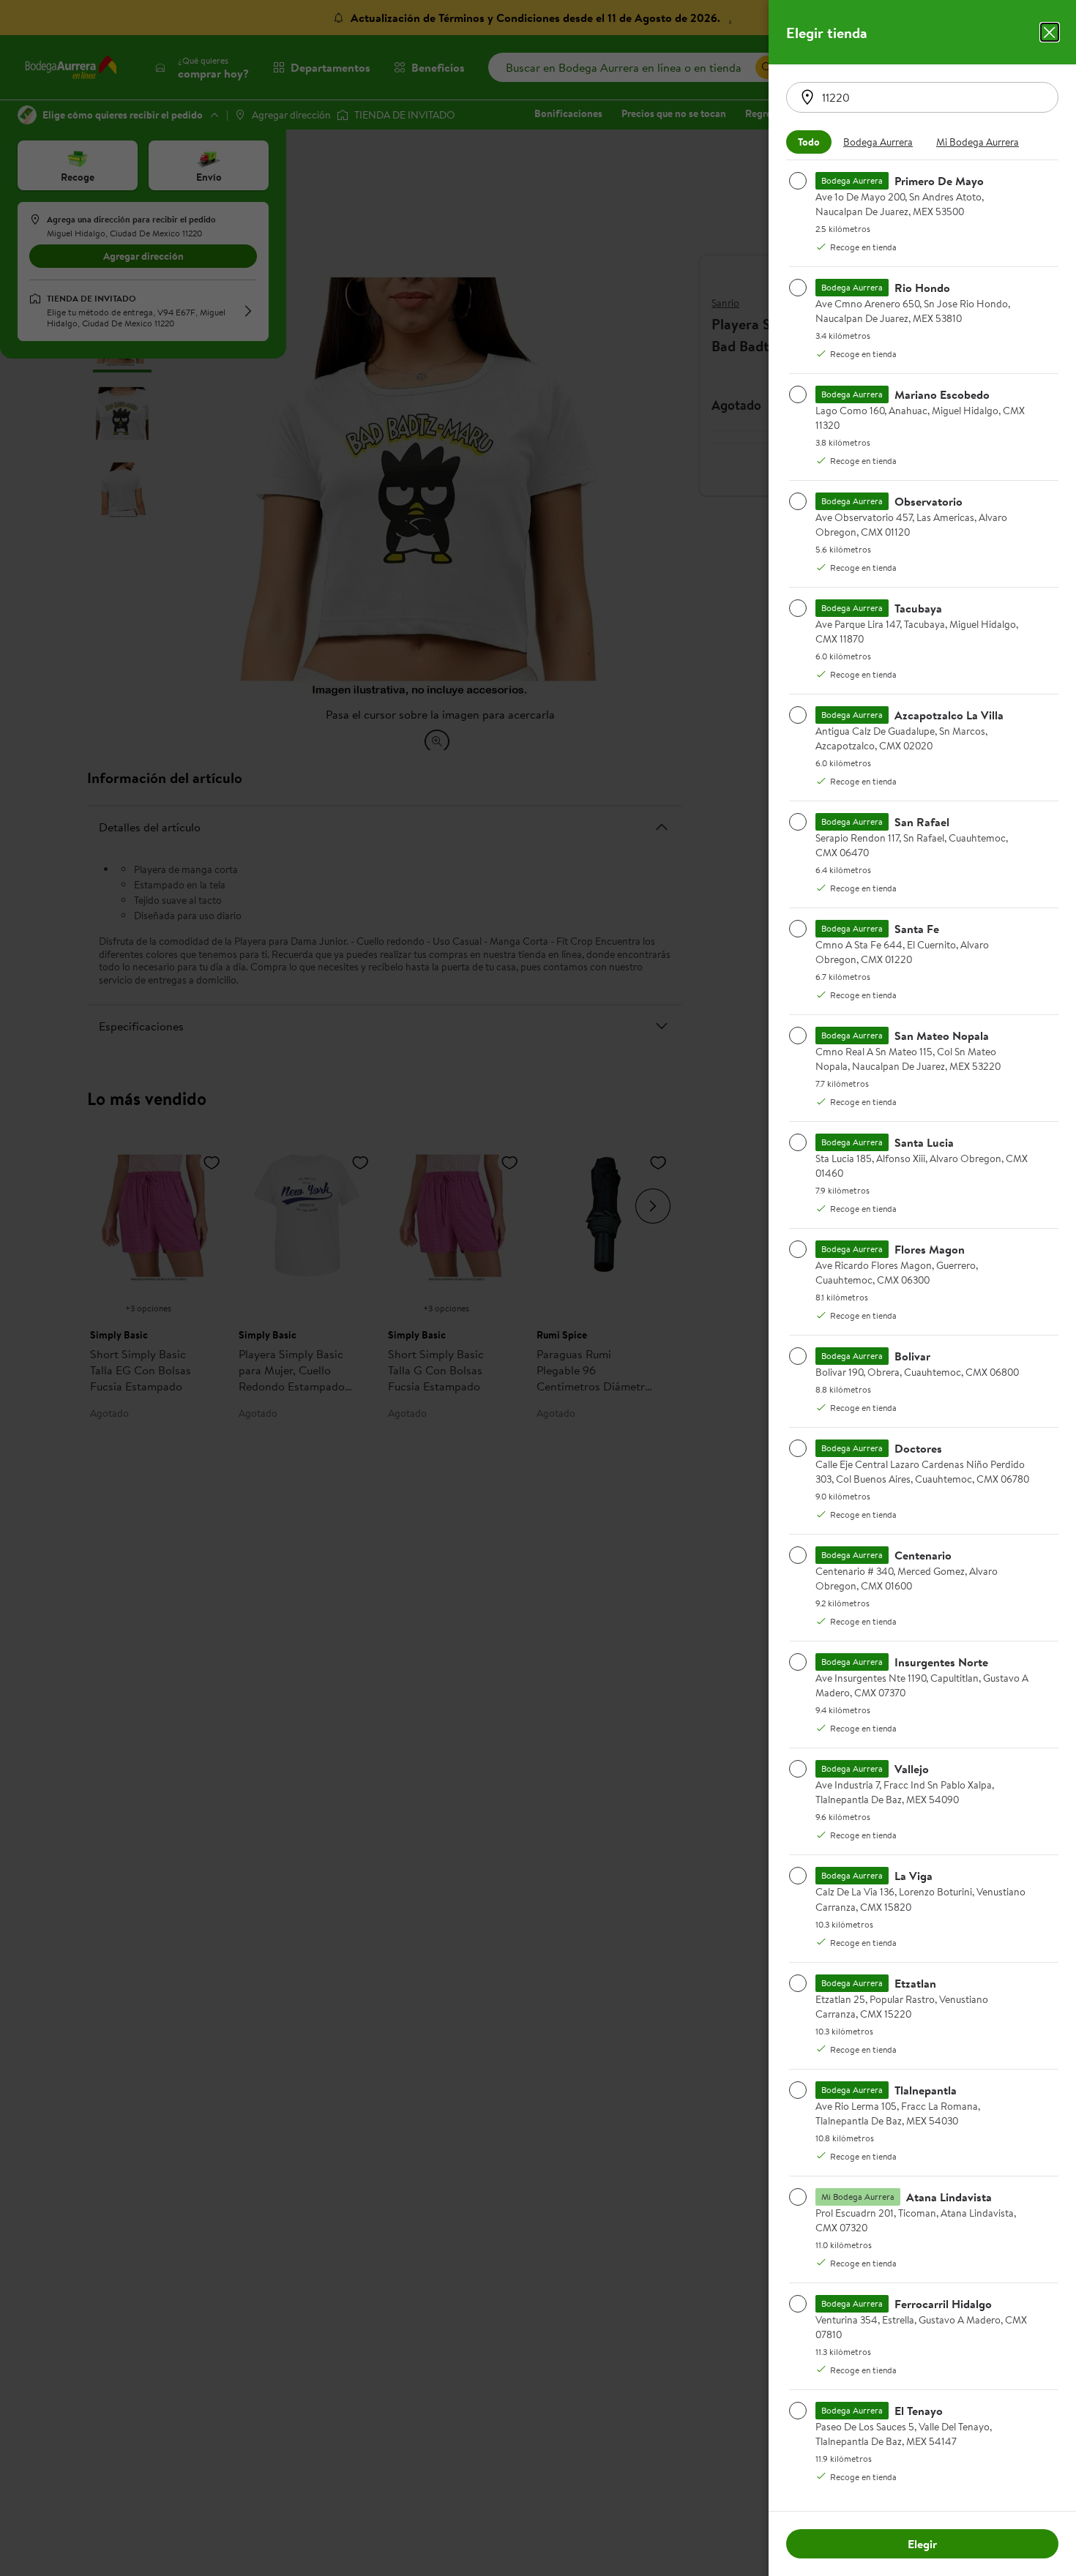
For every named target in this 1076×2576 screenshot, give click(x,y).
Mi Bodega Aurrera (978, 142)
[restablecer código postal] (807, 97)
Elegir (922, 2544)
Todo (809, 142)
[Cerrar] (1050, 32)
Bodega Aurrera (878, 142)
